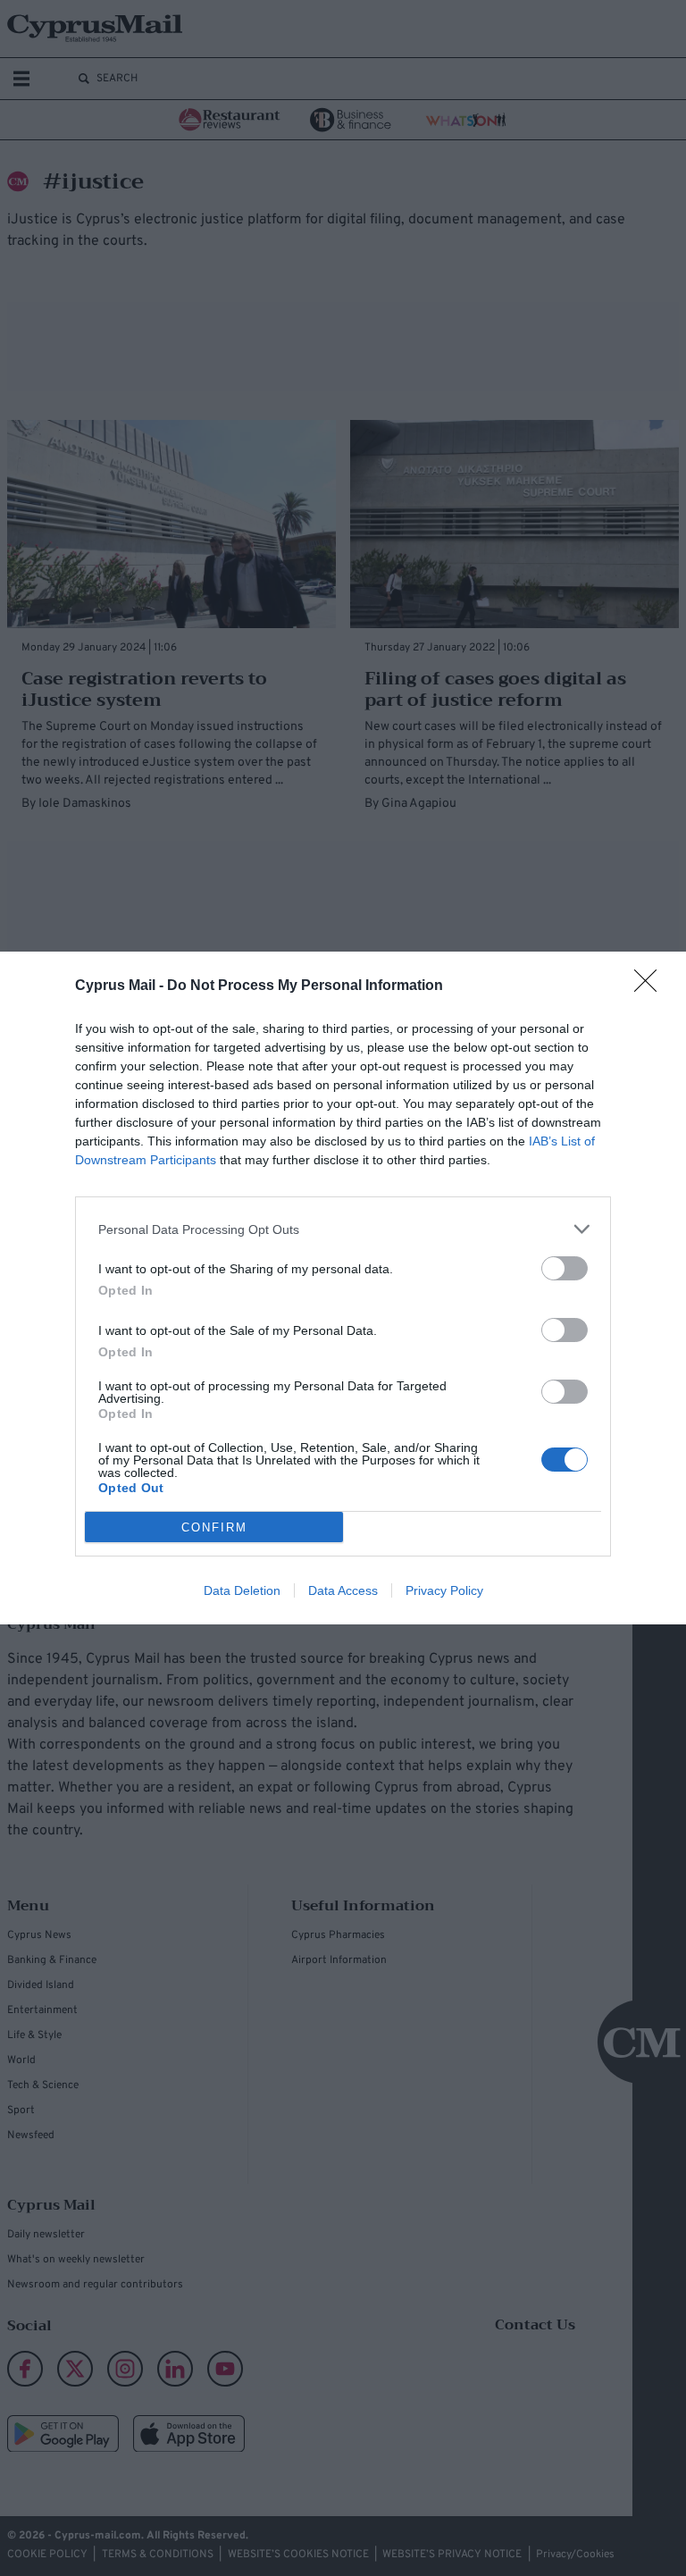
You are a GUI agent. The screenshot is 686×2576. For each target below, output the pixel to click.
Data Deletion (242, 1590)
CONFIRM (214, 1527)
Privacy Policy (444, 1590)
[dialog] (343, 1288)
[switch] (565, 1268)
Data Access (343, 1590)
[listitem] (343, 1229)
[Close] (651, 986)
